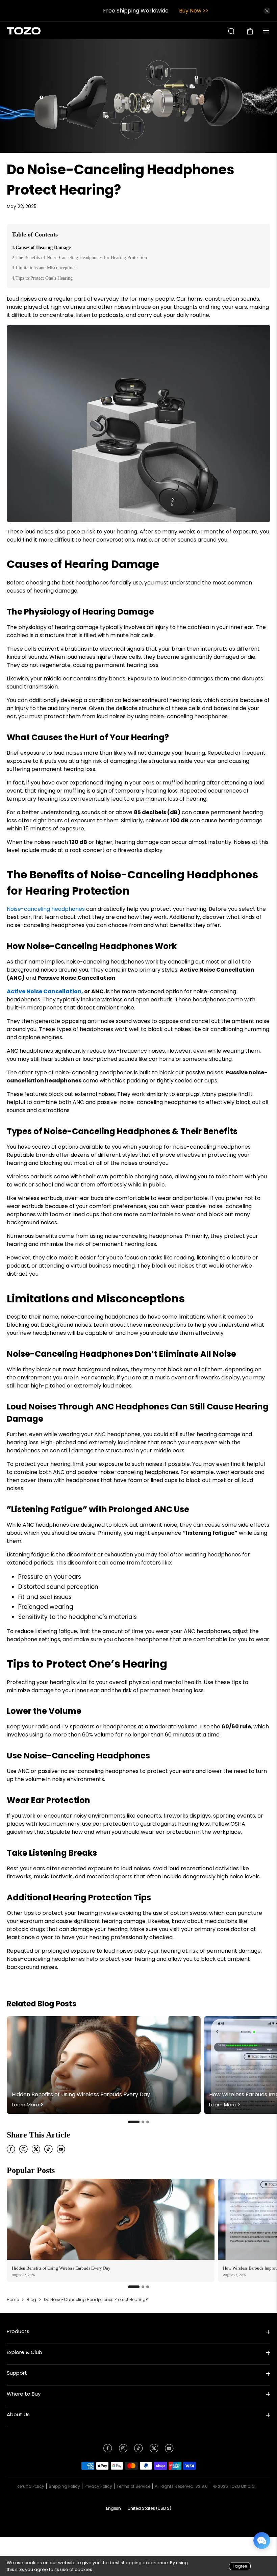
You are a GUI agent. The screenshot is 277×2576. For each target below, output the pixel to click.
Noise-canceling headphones (46, 909)
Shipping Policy (64, 2486)
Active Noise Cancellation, (45, 991)
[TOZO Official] (24, 31)
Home (13, 2300)
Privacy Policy (98, 2486)
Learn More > (28, 2105)
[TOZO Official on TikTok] (138, 2450)
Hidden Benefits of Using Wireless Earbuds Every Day (61, 2268)
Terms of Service (133, 2486)
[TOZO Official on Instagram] (123, 2450)
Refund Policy (30, 2486)
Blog (31, 2300)
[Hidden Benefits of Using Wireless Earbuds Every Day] (111, 2219)
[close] (267, 11)
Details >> (190, 11)
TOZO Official (242, 2486)
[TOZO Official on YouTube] (169, 2450)
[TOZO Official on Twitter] (154, 2450)
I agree (240, 2566)
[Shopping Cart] (253, 31)
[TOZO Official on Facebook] (108, 2450)
